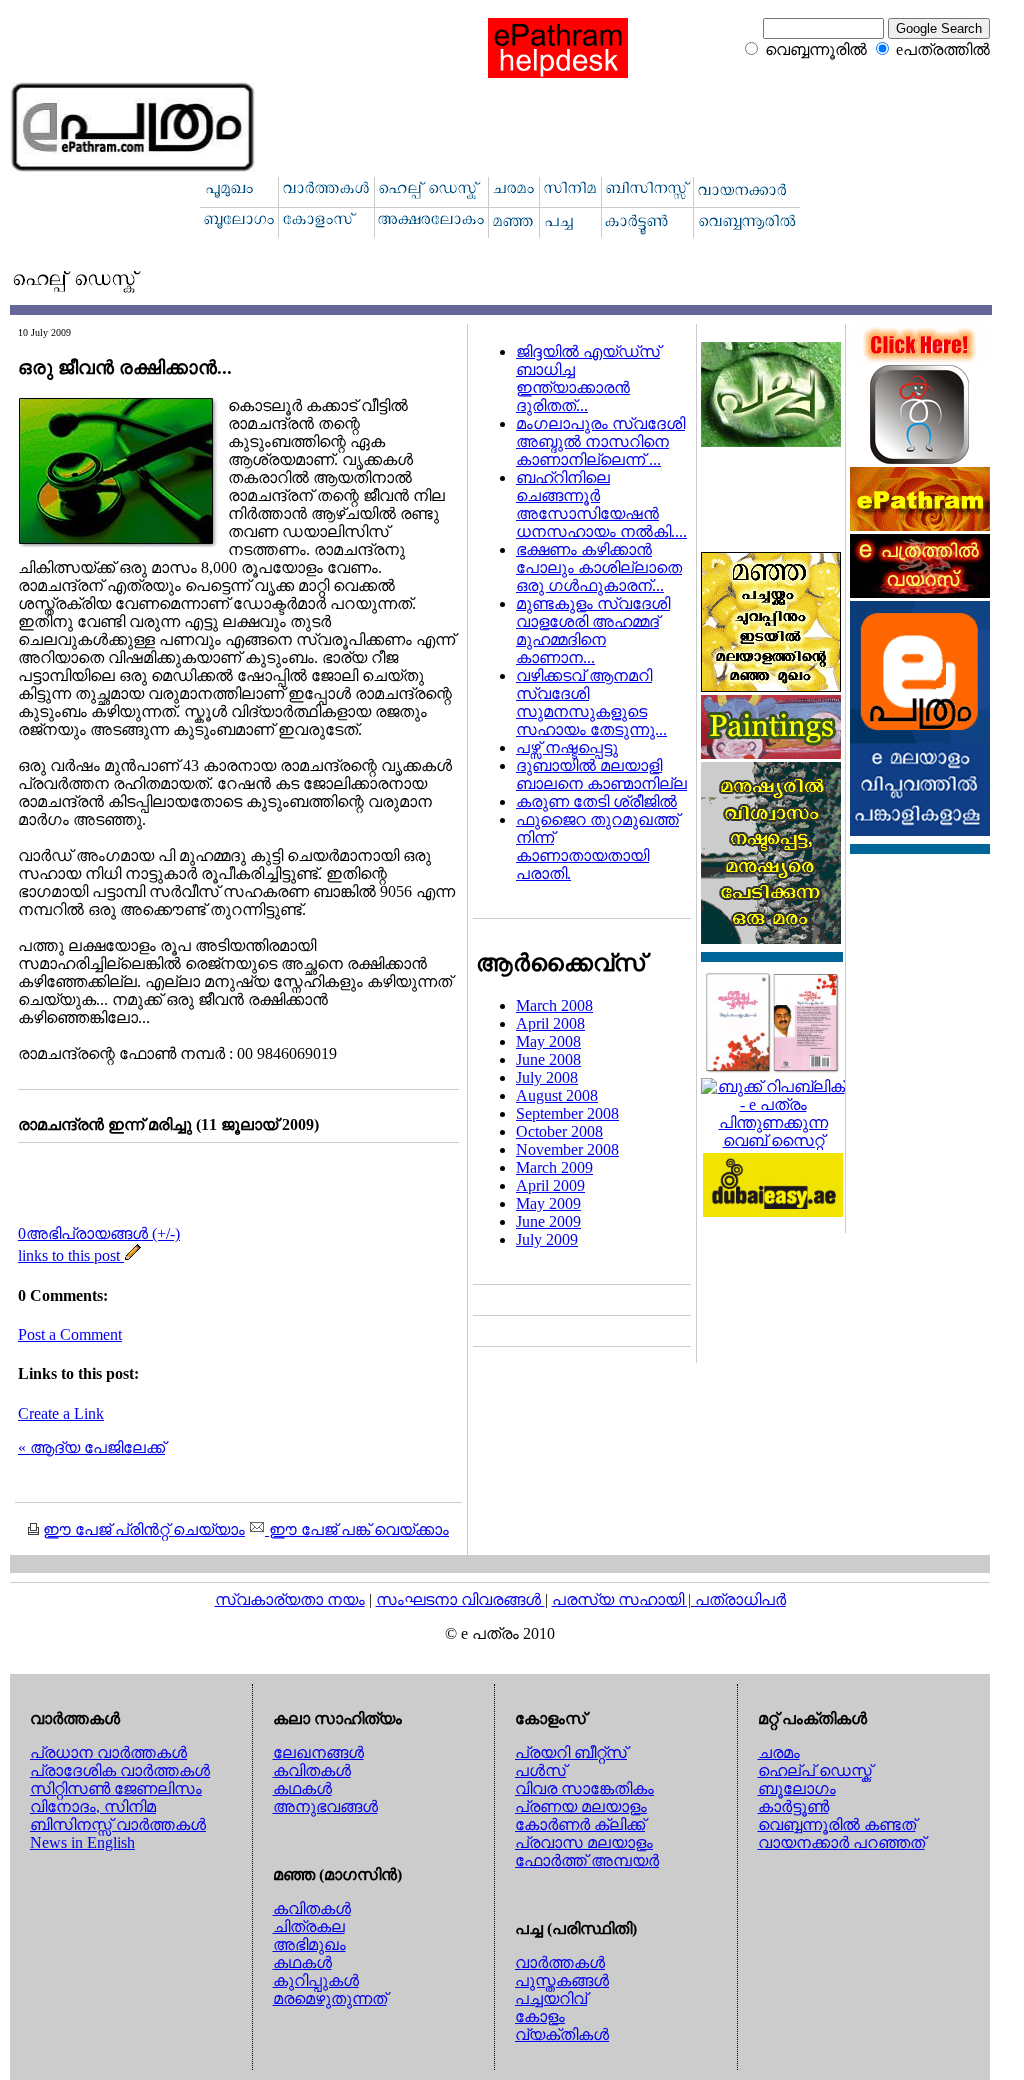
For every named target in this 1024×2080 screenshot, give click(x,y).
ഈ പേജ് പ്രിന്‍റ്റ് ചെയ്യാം (144, 1529)
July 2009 (547, 1239)
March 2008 (554, 1005)
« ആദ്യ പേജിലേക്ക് (91, 1447)
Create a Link (61, 1413)
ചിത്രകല (309, 1926)
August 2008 (557, 1095)
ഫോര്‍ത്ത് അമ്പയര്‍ (587, 1860)
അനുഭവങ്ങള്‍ (325, 1806)
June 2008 (548, 1059)
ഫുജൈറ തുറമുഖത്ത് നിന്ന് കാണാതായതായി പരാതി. (597, 846)
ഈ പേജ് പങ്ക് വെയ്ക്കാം (357, 1529)
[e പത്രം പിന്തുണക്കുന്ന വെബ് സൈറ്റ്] (773, 1140)
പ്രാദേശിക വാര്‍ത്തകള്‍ (120, 1770)
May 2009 (548, 1203)
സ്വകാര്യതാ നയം (290, 1599)
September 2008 (567, 1113)
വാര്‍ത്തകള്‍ (560, 1962)
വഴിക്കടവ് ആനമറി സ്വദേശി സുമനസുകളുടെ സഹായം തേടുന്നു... (591, 702)
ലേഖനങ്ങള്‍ (318, 1752)
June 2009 (548, 1221)
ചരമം (779, 1752)
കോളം (540, 2016)
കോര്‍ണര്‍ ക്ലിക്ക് (580, 1824)
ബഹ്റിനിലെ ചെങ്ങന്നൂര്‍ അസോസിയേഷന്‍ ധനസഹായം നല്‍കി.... (601, 504)
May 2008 (548, 1041)
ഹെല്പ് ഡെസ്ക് (815, 1770)
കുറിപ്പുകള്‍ (316, 1980)
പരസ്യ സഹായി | (623, 1599)
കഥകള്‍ (302, 1788)
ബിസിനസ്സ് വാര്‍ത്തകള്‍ (118, 1824)
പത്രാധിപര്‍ (740, 1599)
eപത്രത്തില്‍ (943, 49)
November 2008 (567, 1149)
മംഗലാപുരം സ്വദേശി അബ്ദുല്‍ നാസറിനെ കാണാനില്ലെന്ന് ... (600, 441)
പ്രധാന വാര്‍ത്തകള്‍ (108, 1752)
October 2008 (559, 1131)
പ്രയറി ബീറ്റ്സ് (571, 1752)
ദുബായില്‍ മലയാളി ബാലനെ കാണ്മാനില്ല (601, 774)
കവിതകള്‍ (312, 1770)
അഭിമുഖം (309, 1944)
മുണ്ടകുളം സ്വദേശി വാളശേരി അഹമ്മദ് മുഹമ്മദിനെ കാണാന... (593, 630)
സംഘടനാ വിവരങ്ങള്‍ (460, 1599)
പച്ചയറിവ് (551, 1998)
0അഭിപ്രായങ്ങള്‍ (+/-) (99, 1233)
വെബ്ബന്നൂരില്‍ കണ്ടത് (837, 1824)
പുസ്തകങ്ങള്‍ (562, 1980)
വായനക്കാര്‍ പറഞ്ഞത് (841, 1842)
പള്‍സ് (540, 1770)
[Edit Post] (133, 1255)
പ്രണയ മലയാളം (581, 1806)
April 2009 (550, 1185)
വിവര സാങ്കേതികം (584, 1788)
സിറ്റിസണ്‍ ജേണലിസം (116, 1788)
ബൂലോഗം (797, 1788)
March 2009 (554, 1167)
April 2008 (550, 1023)
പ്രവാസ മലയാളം (584, 1842)
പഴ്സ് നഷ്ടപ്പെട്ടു (567, 747)
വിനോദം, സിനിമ (93, 1806)
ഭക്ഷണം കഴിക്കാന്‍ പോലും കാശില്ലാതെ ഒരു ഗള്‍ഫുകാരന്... (599, 567)
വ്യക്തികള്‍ (562, 2034)
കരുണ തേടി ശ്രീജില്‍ (596, 801)
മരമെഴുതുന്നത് (330, 1998)
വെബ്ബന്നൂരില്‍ (816, 49)
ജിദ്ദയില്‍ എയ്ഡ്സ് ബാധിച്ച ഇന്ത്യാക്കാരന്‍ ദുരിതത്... (588, 378)
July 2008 (547, 1077)
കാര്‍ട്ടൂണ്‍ (793, 1806)
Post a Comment (70, 1334)
